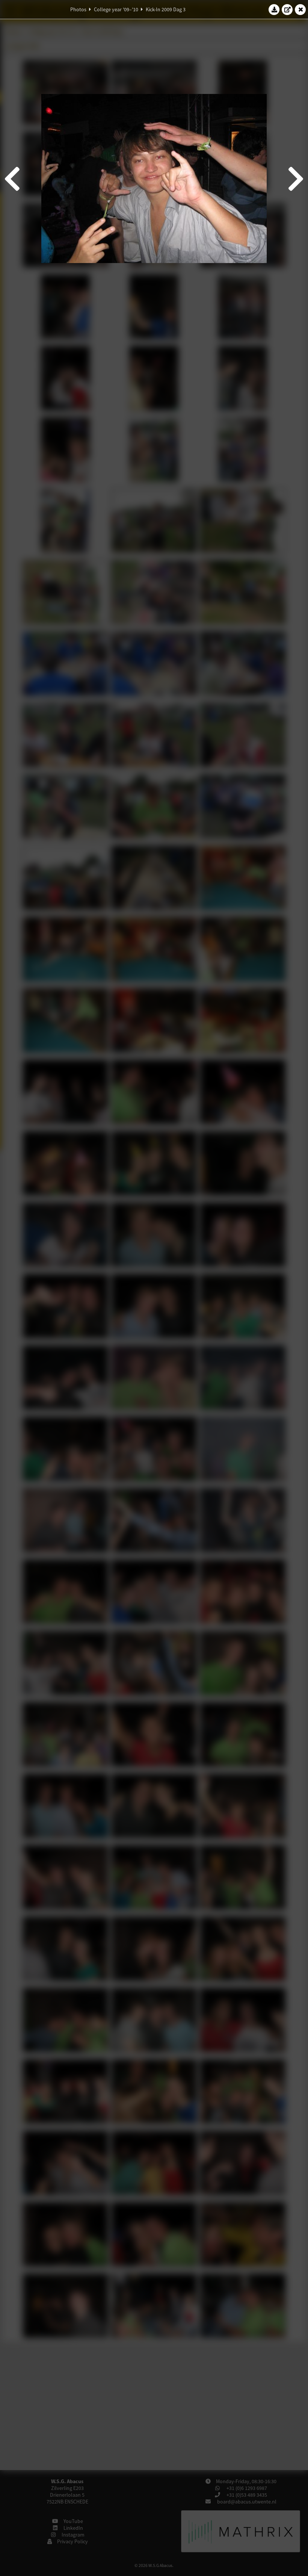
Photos (78, 9)
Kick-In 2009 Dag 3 (166, 9)
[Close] (300, 9)
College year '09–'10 (116, 9)
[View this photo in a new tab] (287, 9)
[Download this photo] (274, 9)
